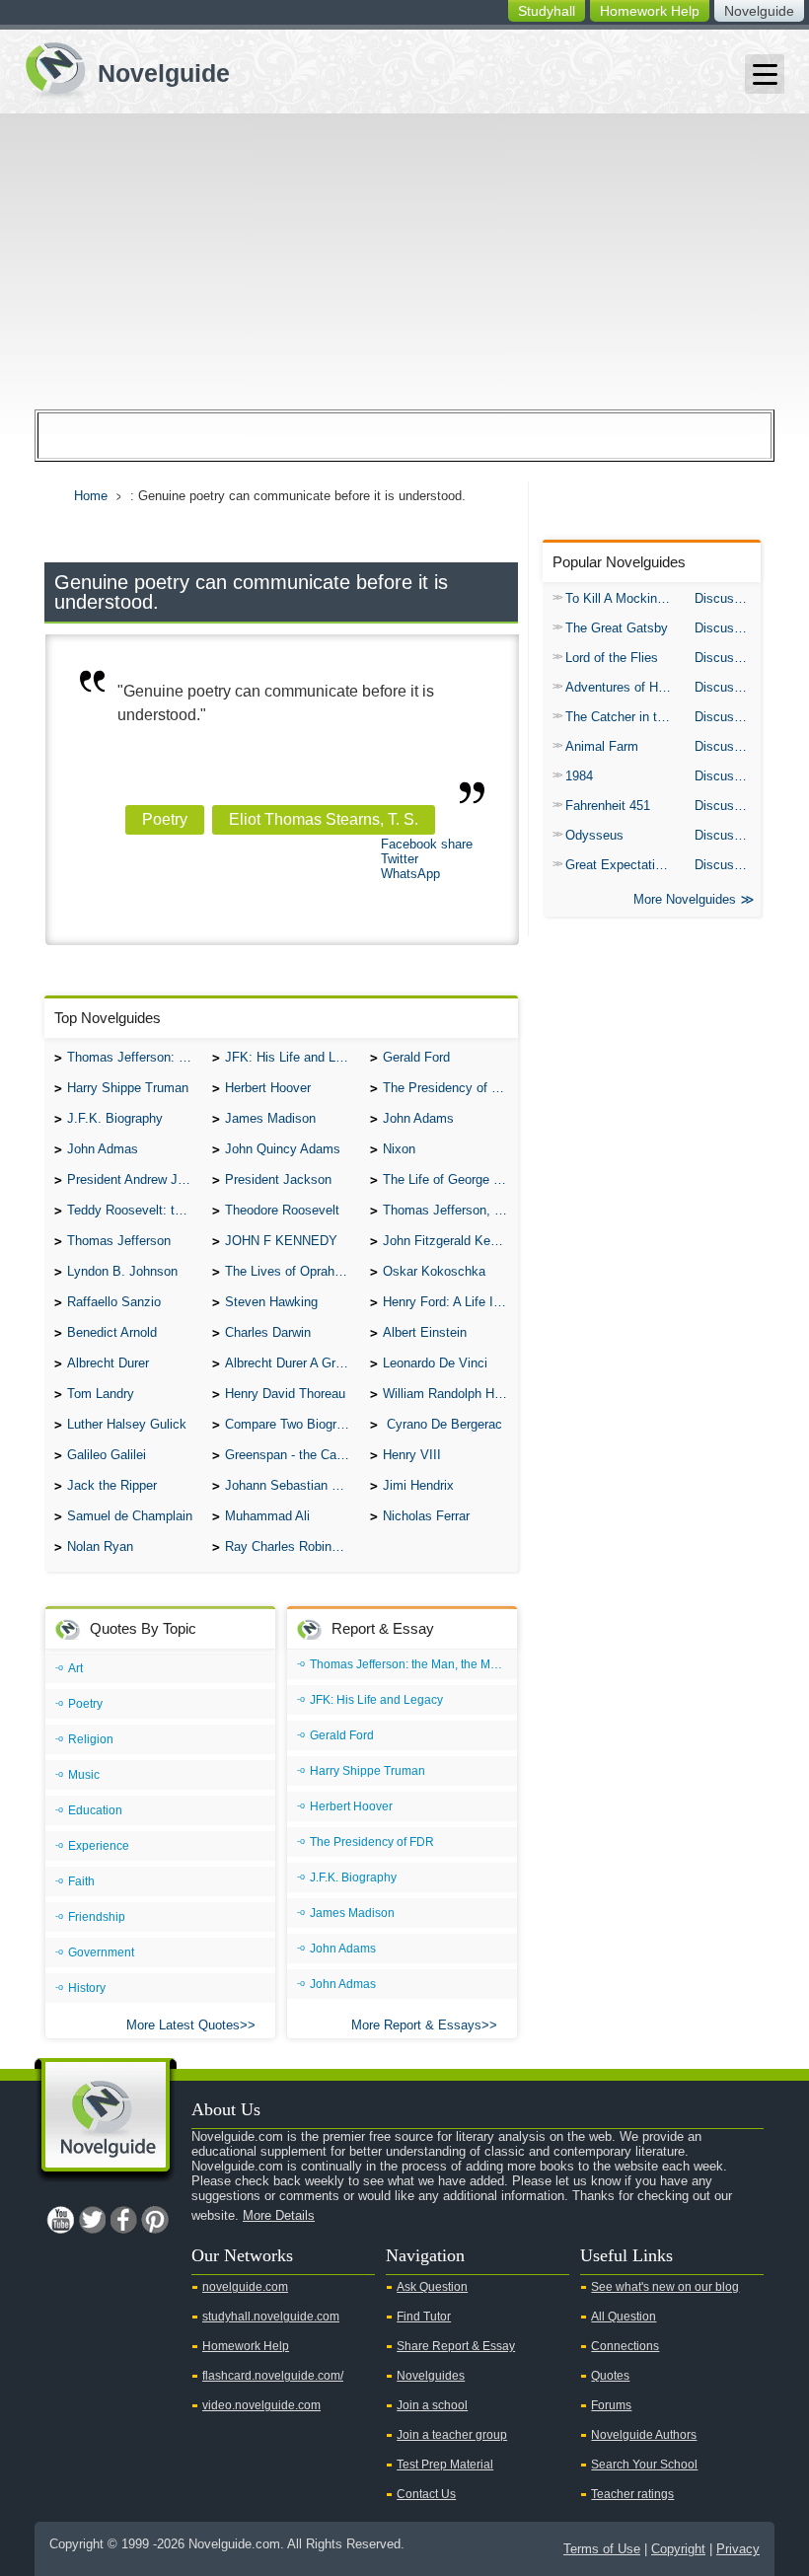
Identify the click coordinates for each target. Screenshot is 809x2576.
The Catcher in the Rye (625, 717)
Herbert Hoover (268, 1088)
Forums (611, 2405)
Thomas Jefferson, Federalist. (450, 1210)
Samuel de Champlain (130, 1516)
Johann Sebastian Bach (293, 1485)
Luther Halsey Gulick (127, 1424)
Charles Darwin (268, 1332)
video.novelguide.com (261, 2405)
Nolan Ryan (100, 1546)
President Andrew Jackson (135, 1179)
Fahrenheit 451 (608, 806)
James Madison (270, 1118)
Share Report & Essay (456, 2346)
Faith (81, 1881)
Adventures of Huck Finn (625, 687)
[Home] (120, 68)
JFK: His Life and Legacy (293, 1057)
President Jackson (278, 1179)
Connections (625, 2346)
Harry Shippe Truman (128, 1088)
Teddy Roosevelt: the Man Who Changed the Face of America (135, 1210)
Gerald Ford (416, 1057)
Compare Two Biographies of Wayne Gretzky (293, 1424)
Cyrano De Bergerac (442, 1424)
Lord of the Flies (612, 658)
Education (95, 1810)
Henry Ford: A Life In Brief (450, 1302)
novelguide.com (245, 2287)
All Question (624, 2317)
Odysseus (594, 835)
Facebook (123, 2220)
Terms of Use (602, 2549)
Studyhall (547, 11)
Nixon (399, 1149)
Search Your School (644, 2465)
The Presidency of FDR (450, 1088)
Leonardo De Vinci (435, 1363)
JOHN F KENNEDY (281, 1241)
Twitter (400, 859)
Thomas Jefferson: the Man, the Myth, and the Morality (135, 1057)
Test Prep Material (445, 2465)
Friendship (97, 1917)
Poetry (165, 819)
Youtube (60, 2220)
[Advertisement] (404, 261)
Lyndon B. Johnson (122, 1271)
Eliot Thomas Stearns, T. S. (324, 819)
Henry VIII (412, 1455)
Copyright (678, 2549)
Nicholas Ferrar (426, 1516)
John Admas (103, 1149)
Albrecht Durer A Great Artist (293, 1363)
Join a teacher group (452, 2435)
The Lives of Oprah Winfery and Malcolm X (293, 1271)
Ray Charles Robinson (289, 1546)
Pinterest (155, 2220)
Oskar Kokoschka (434, 1271)
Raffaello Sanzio (114, 1302)
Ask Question (432, 2287)
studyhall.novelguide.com (271, 2317)
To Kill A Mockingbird (625, 598)
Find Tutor (424, 2317)
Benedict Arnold (112, 1332)
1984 (579, 776)
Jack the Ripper (112, 1485)
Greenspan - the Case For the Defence (293, 1455)
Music (84, 1775)
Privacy (738, 2549)
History (87, 1988)
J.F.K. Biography (115, 1118)
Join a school (432, 2405)
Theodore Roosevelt (282, 1210)
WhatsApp (410, 874)
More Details (279, 2215)
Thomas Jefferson (119, 1241)
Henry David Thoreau (285, 1394)
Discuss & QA (728, 598)
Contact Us (426, 2494)
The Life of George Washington (450, 1179)
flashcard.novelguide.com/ (273, 2376)
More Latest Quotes (183, 2025)
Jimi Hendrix (418, 1485)
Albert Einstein (425, 1332)
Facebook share (427, 844)
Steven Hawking (271, 1302)
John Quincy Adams (283, 1149)
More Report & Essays (416, 2025)
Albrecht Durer (108, 1363)
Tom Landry (101, 1394)
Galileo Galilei (107, 1455)
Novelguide (759, 11)
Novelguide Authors (644, 2435)
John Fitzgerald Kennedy (450, 1241)
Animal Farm (602, 746)
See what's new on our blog (665, 2287)
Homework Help (650, 11)
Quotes (610, 2376)
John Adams (418, 1118)
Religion (91, 1739)
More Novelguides (685, 899)
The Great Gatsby (617, 628)
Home (91, 496)
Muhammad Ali (267, 1516)
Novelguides (431, 2376)
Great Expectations (621, 865)
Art (75, 1668)
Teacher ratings (632, 2494)
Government (101, 1952)
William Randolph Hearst (450, 1394)
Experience (99, 1846)
